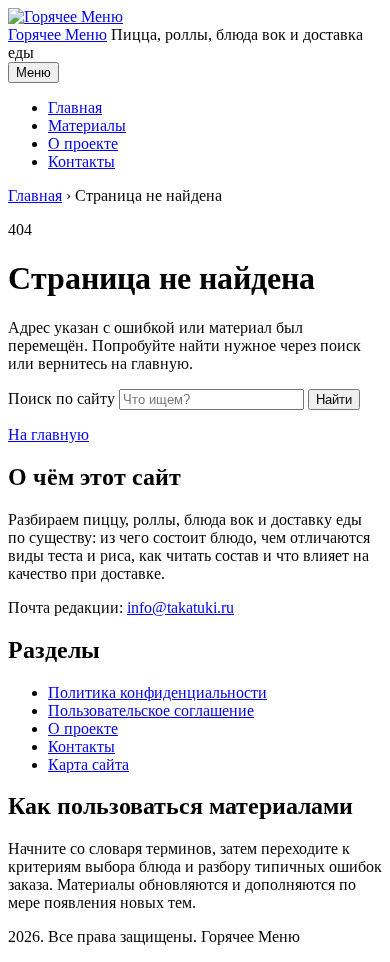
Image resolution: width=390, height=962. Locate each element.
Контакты (81, 161)
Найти (334, 399)
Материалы (87, 125)
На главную (48, 434)
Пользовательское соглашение (151, 710)
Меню (33, 72)
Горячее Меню (57, 34)
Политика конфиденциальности (157, 692)
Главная (75, 107)
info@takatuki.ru (180, 607)
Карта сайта (88, 764)
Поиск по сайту (61, 398)
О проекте (83, 143)
